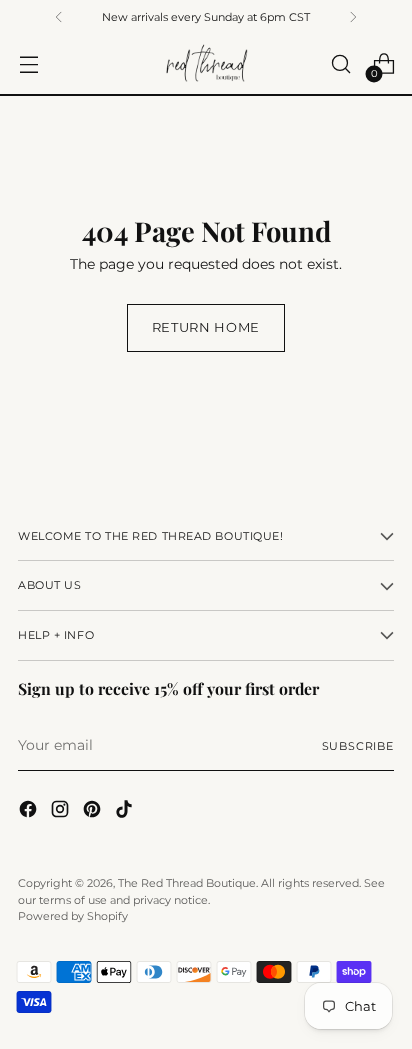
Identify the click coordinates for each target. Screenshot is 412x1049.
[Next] (353, 17)
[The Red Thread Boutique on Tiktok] (126, 812)
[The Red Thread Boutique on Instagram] (62, 812)
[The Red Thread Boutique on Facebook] (30, 812)
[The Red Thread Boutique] (206, 64)
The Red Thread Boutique (187, 883)
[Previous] (59, 17)
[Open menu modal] (28, 64)
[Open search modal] (340, 64)
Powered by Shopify (73, 916)
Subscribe (358, 746)
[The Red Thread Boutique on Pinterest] (94, 812)
